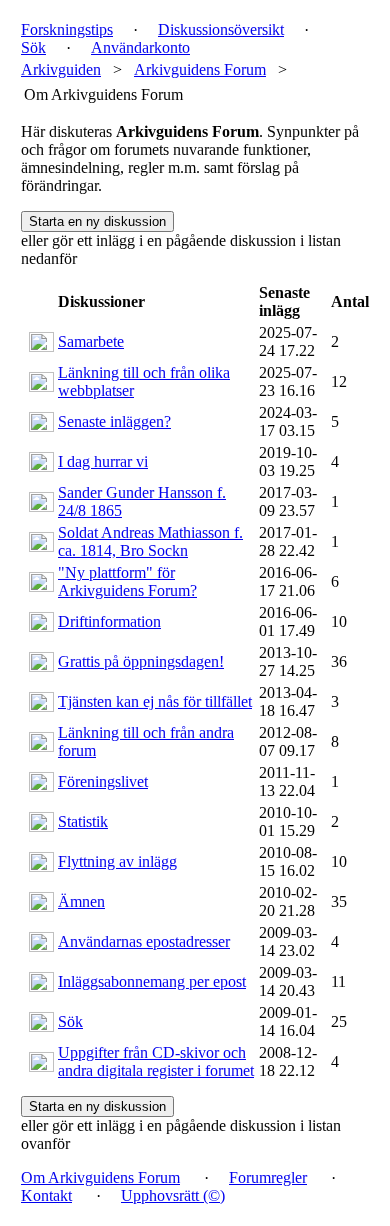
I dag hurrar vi (103, 461)
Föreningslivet (103, 781)
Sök (70, 1021)
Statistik (83, 821)
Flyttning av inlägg (117, 861)
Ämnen (81, 901)
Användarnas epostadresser (144, 941)
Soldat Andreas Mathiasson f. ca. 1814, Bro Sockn (150, 541)
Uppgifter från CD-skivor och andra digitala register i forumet (156, 1061)
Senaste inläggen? (114, 421)
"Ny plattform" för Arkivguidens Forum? (127, 581)
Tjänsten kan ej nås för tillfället (155, 701)
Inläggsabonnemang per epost (152, 981)
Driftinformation (109, 621)
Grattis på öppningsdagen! (141, 661)
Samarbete (91, 341)
